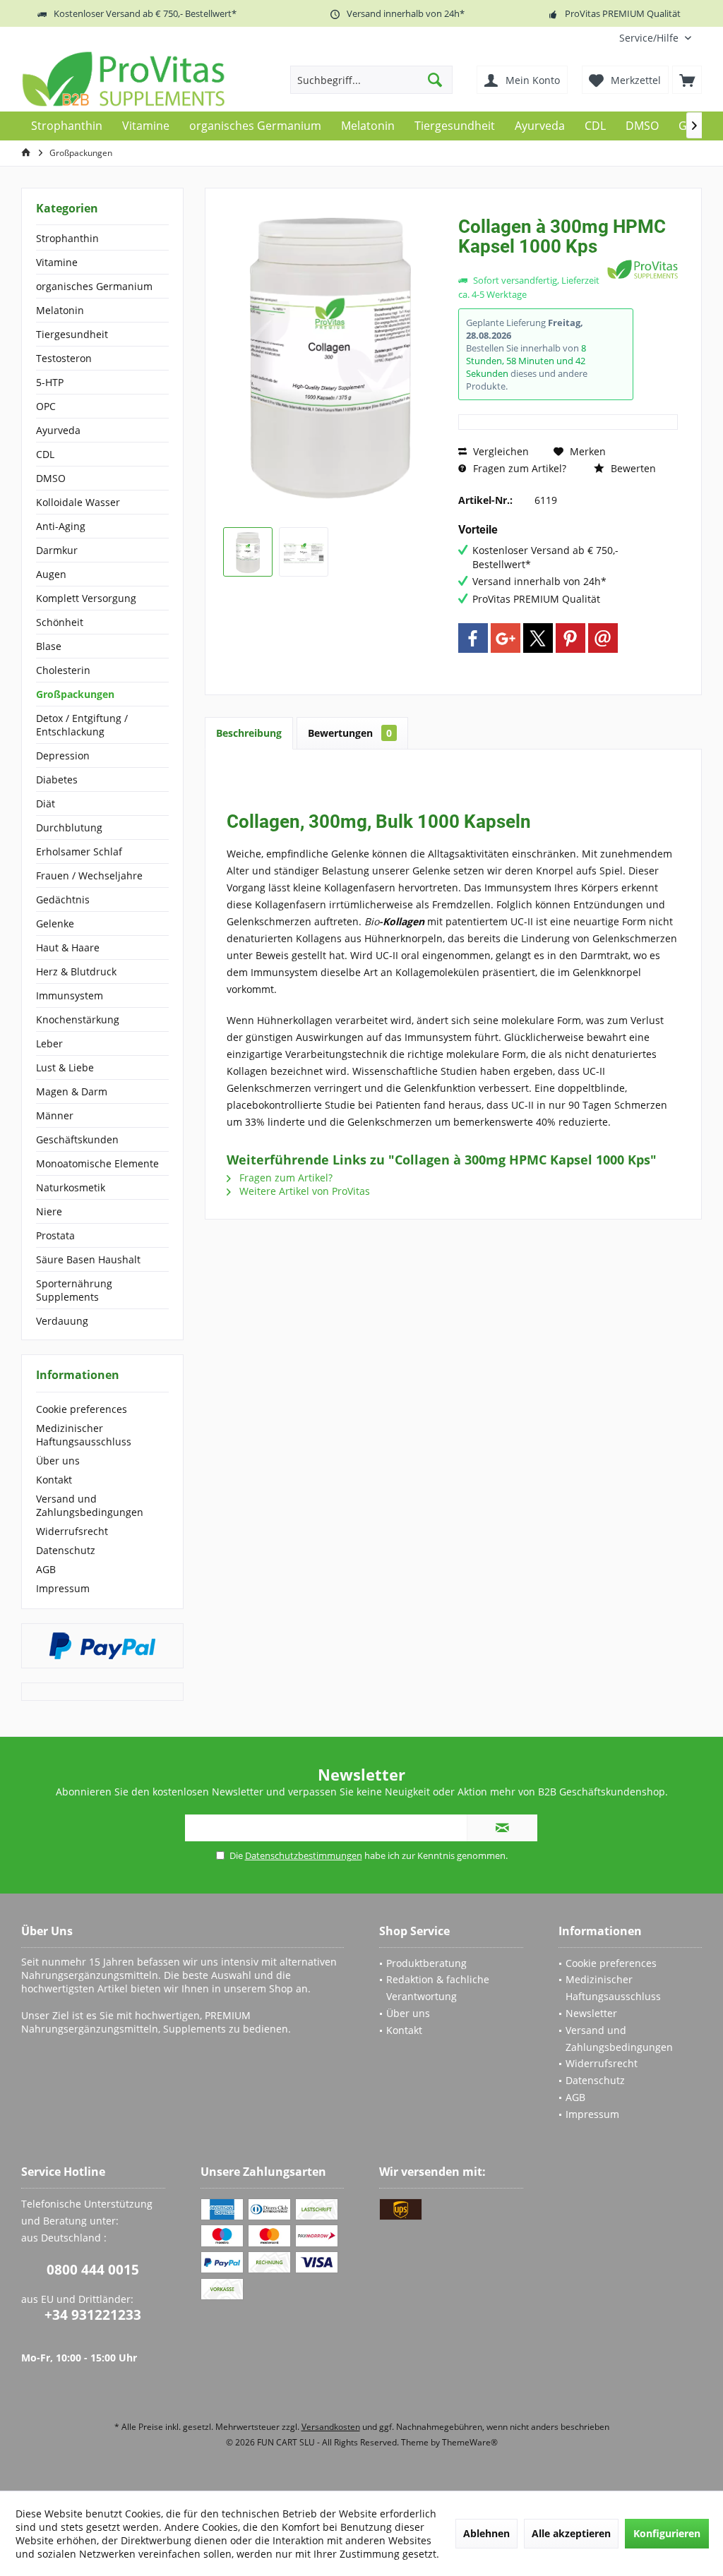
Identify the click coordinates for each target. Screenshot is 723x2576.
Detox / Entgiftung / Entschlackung (82, 725)
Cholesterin (63, 670)
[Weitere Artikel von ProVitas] (643, 269)
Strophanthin (67, 238)
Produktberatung (426, 1963)
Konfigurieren (667, 2533)
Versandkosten (331, 2427)
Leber (49, 1043)
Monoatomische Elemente (97, 1163)
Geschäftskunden (77, 1139)
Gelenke (55, 923)
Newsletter (591, 2013)
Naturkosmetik (71, 1187)
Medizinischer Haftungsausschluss (84, 1435)
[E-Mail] (603, 638)
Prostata (55, 1235)
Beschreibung (249, 733)
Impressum (63, 1588)
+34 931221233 (93, 2315)
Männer (55, 1115)
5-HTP (50, 382)
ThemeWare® (470, 2442)
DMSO (51, 478)
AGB (46, 1569)
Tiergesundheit (72, 334)
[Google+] (506, 638)
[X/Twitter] (538, 638)
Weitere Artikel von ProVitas (303, 1191)
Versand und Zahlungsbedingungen (90, 1505)
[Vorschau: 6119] (248, 552)
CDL (45, 454)
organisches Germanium (94, 286)
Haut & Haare (68, 947)
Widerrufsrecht (72, 1531)
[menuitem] (655, 38)
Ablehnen (486, 2533)
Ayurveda (58, 430)
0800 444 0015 (93, 2270)
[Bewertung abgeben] (531, 265)
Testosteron (64, 358)
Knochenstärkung (78, 1019)
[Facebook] (473, 638)
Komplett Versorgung (86, 598)
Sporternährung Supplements (74, 1290)
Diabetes (57, 780)
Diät (46, 804)
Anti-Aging (61, 526)
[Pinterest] (570, 638)
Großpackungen (75, 694)
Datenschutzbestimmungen (304, 1855)
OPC (46, 406)
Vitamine (57, 262)
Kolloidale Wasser (78, 502)
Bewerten (632, 468)
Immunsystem (70, 995)
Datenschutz (66, 1550)
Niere (49, 1211)
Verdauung (62, 1321)
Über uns (58, 1461)
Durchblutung (69, 827)
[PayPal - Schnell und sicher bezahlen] (102, 1646)
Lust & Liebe (65, 1067)
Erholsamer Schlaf (79, 851)
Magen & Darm (72, 1091)
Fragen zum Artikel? (518, 468)
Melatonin (60, 310)
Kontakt (54, 1480)
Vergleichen (500, 451)
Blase (49, 646)
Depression (63, 756)
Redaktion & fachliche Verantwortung (438, 1988)
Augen (51, 574)
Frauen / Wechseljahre (89, 875)
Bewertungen (350, 733)
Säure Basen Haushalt (88, 1259)
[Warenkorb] (687, 80)
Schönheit (60, 622)
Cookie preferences (82, 1409)
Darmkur (57, 550)
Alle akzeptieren (571, 2533)
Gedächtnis (63, 899)
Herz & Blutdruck (76, 971)
